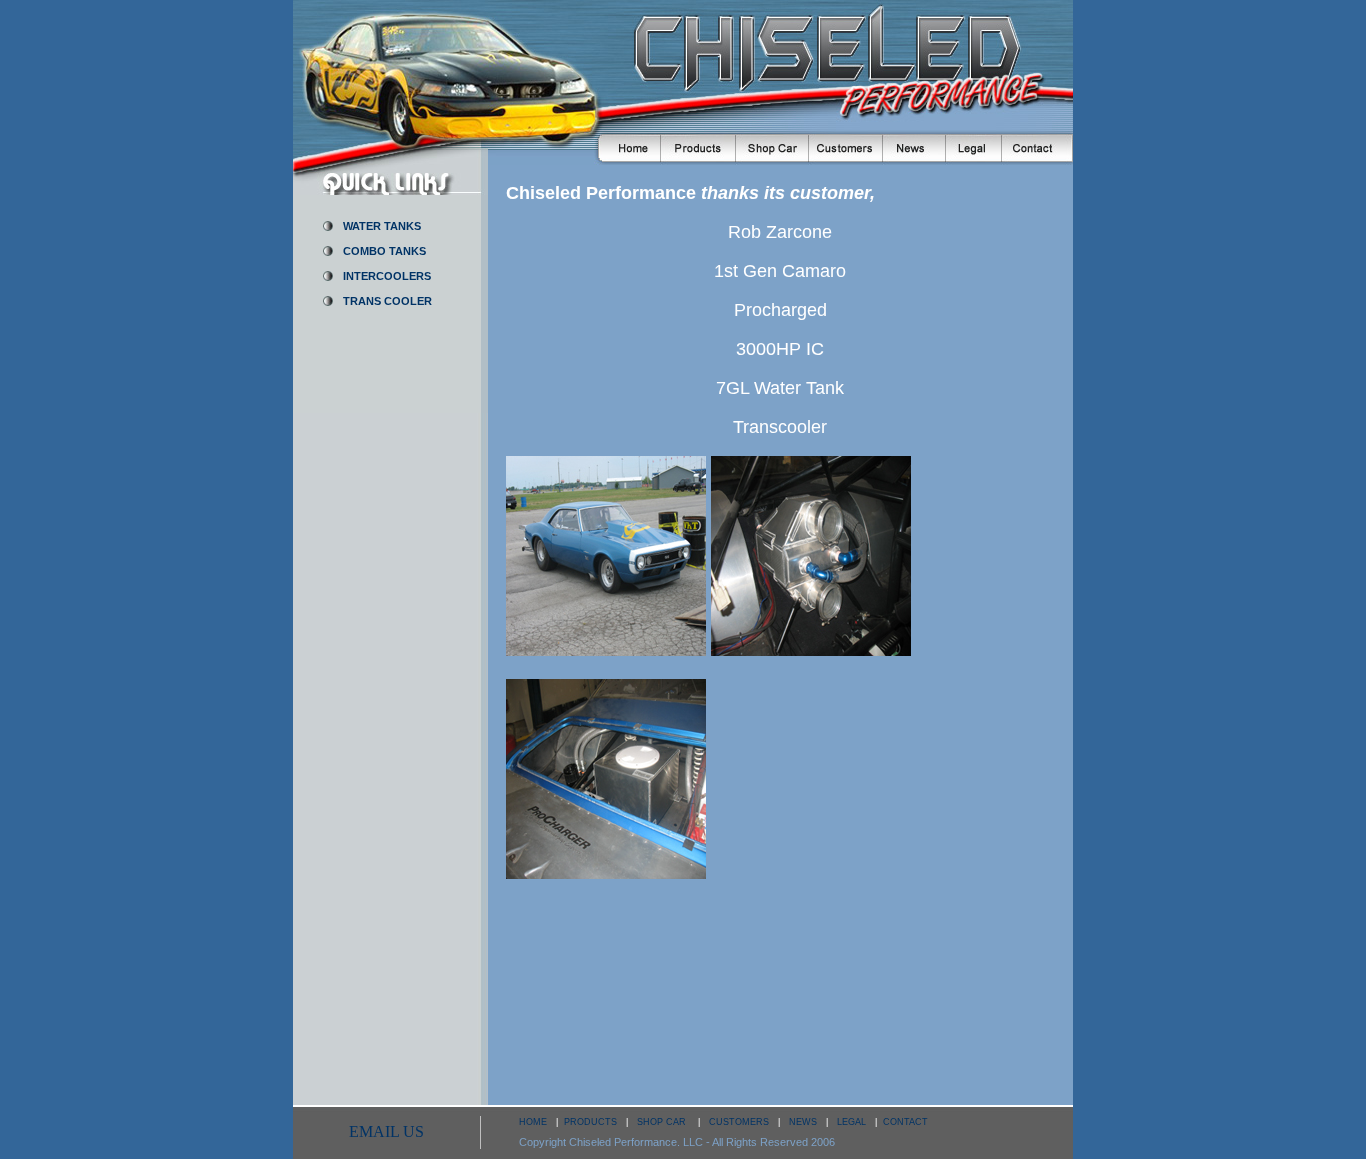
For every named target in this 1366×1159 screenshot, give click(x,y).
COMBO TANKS (384, 251)
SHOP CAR (663, 1122)
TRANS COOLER (387, 301)
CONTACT (905, 1122)
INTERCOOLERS (387, 276)
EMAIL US (386, 1131)
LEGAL (851, 1122)
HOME (533, 1122)
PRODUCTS (590, 1122)
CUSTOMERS (739, 1122)
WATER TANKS (382, 226)
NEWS (803, 1122)
